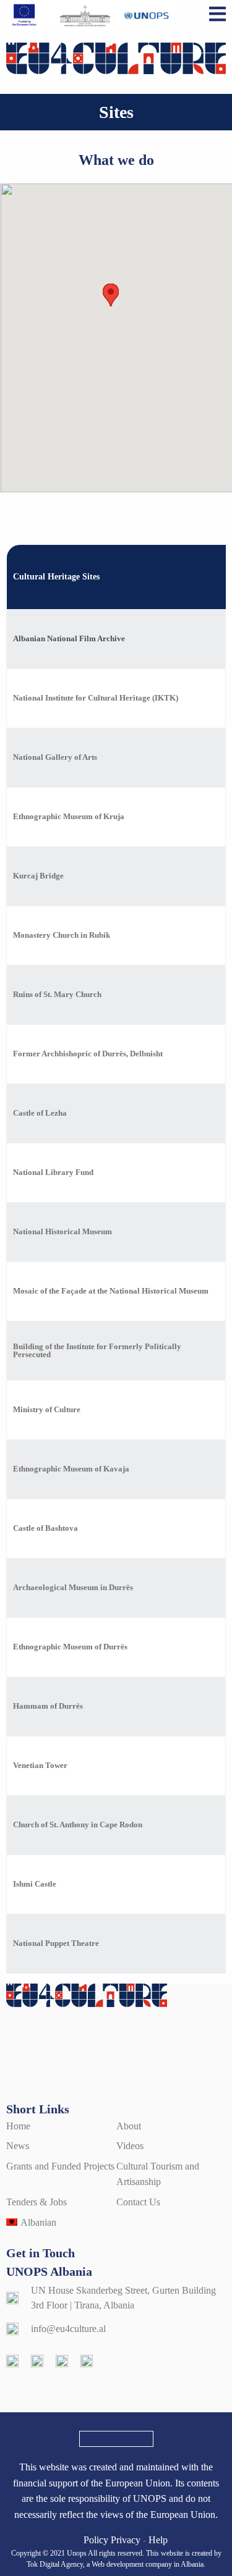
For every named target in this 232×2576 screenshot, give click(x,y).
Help (158, 2540)
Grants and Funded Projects (60, 2166)
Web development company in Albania (148, 2564)
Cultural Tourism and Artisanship (158, 2174)
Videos (130, 2146)
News (18, 2146)
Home (18, 2126)
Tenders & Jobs (37, 2202)
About (129, 2126)
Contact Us (138, 2202)
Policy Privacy (112, 2540)
